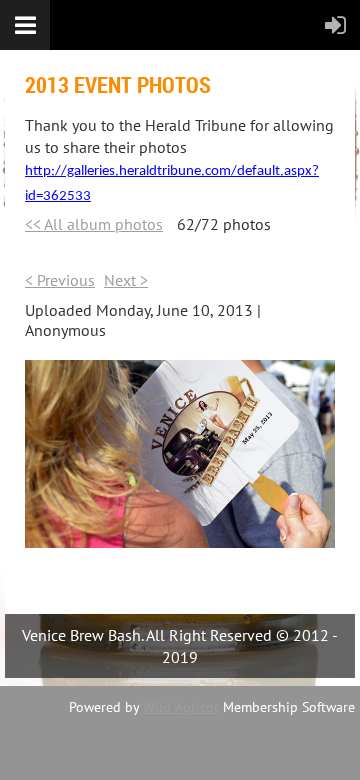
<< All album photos (94, 224)
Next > (126, 280)
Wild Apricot (181, 707)
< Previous (60, 280)
